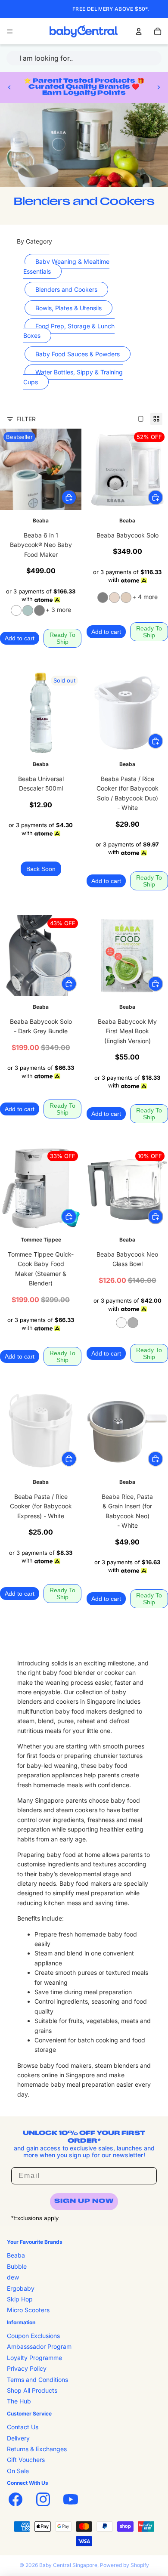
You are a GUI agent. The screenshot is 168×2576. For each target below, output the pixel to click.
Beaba (16, 2256)
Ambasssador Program (39, 2347)
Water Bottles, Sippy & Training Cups (73, 377)
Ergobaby (21, 2288)
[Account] (139, 31)
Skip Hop (20, 2299)
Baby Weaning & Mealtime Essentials (66, 266)
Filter (26, 419)
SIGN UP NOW (84, 2201)
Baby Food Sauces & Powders (78, 354)
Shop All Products (32, 2390)
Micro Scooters (28, 2310)
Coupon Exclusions (33, 2336)
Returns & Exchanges (37, 2449)
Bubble (17, 2266)
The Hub (19, 2401)
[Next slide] (159, 87)
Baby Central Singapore (68, 2565)
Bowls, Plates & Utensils (68, 308)
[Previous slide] (9, 87)
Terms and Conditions (37, 2380)
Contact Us (23, 2427)
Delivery (18, 2438)
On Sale (18, 2471)
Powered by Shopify (124, 2565)
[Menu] (10, 31)
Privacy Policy (27, 2369)
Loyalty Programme (34, 2358)
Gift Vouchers (26, 2460)
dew (13, 2277)
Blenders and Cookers (66, 289)
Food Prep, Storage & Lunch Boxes (69, 331)
